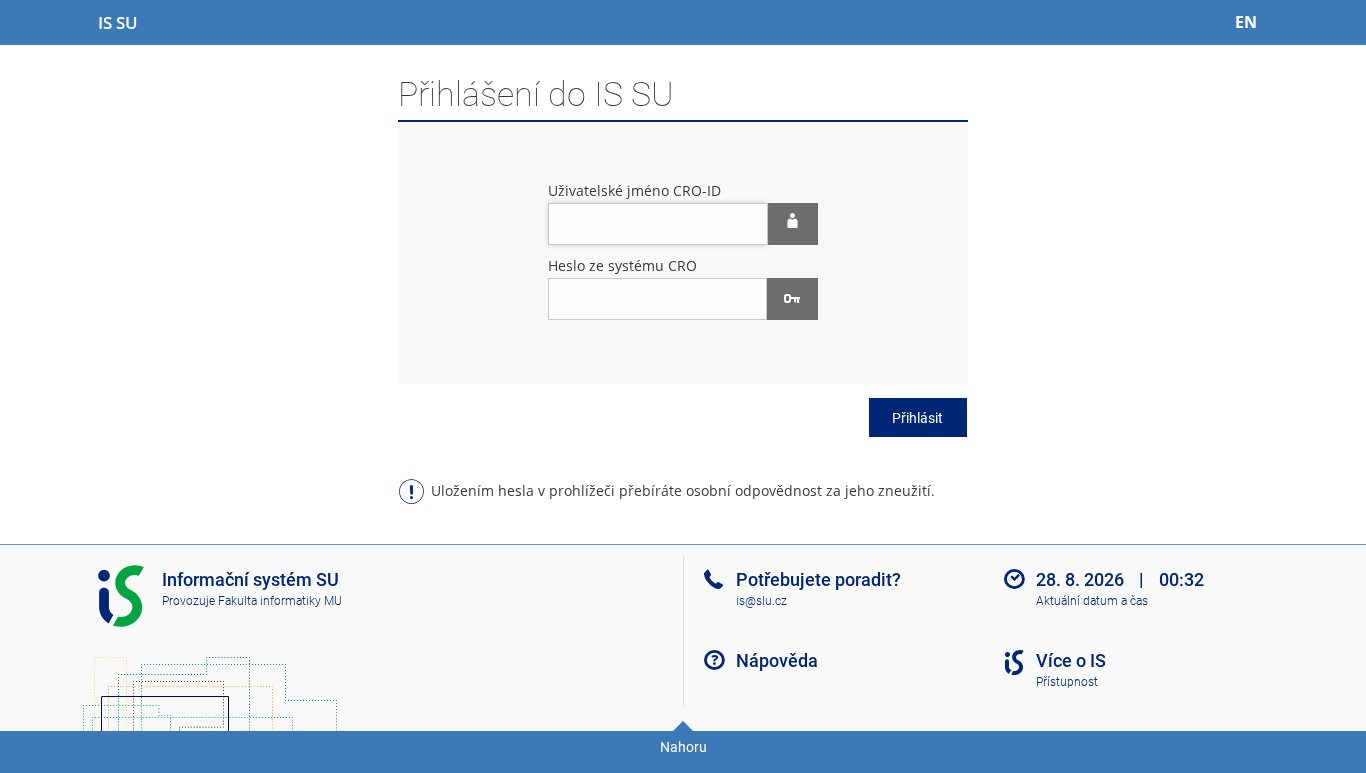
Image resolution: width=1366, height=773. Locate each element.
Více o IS (1071, 660)
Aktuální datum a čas (1092, 601)
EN (1246, 22)
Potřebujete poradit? (818, 579)
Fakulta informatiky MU (280, 601)
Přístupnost (1067, 682)
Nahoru (683, 747)
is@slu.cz (761, 601)
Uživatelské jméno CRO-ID (634, 190)
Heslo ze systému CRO (622, 265)
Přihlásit (917, 418)
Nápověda (777, 660)
